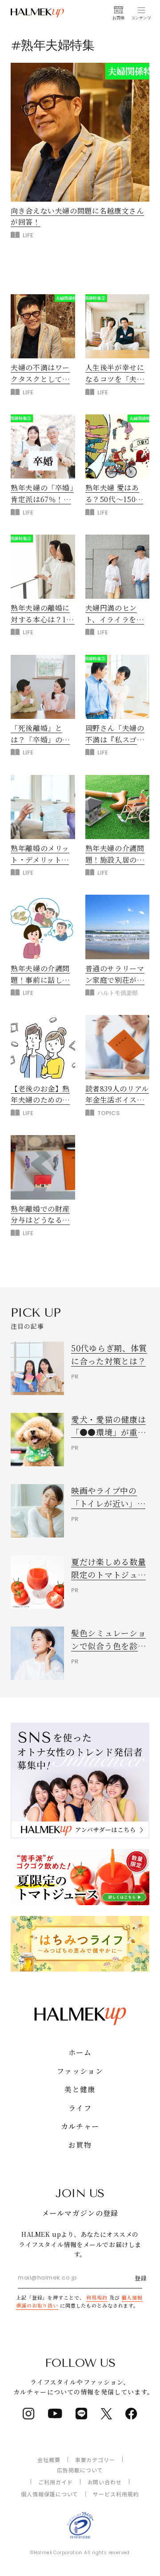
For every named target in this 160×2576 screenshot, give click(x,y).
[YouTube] (55, 2414)
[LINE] (82, 2414)
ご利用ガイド (56, 2482)
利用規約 (97, 2297)
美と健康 (80, 2089)
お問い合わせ (105, 2482)
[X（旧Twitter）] (106, 2414)
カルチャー (80, 2126)
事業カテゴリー (95, 2460)
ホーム (80, 2052)
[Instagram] (29, 2414)
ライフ (80, 2108)
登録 (141, 2278)
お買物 (80, 2145)
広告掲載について (80, 2470)
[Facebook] (131, 2414)
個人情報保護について (50, 2494)
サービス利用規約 (116, 2494)
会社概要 (49, 2460)
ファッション (80, 2071)
